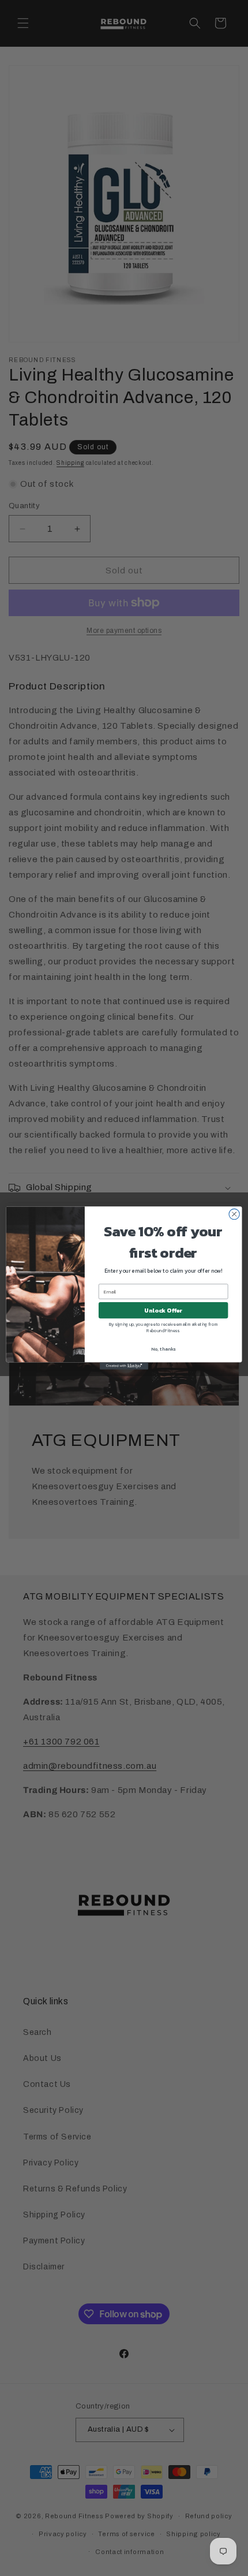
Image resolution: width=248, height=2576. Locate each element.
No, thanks (163, 1349)
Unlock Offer (163, 1310)
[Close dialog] (234, 1214)
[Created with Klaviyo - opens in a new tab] (124, 1366)
